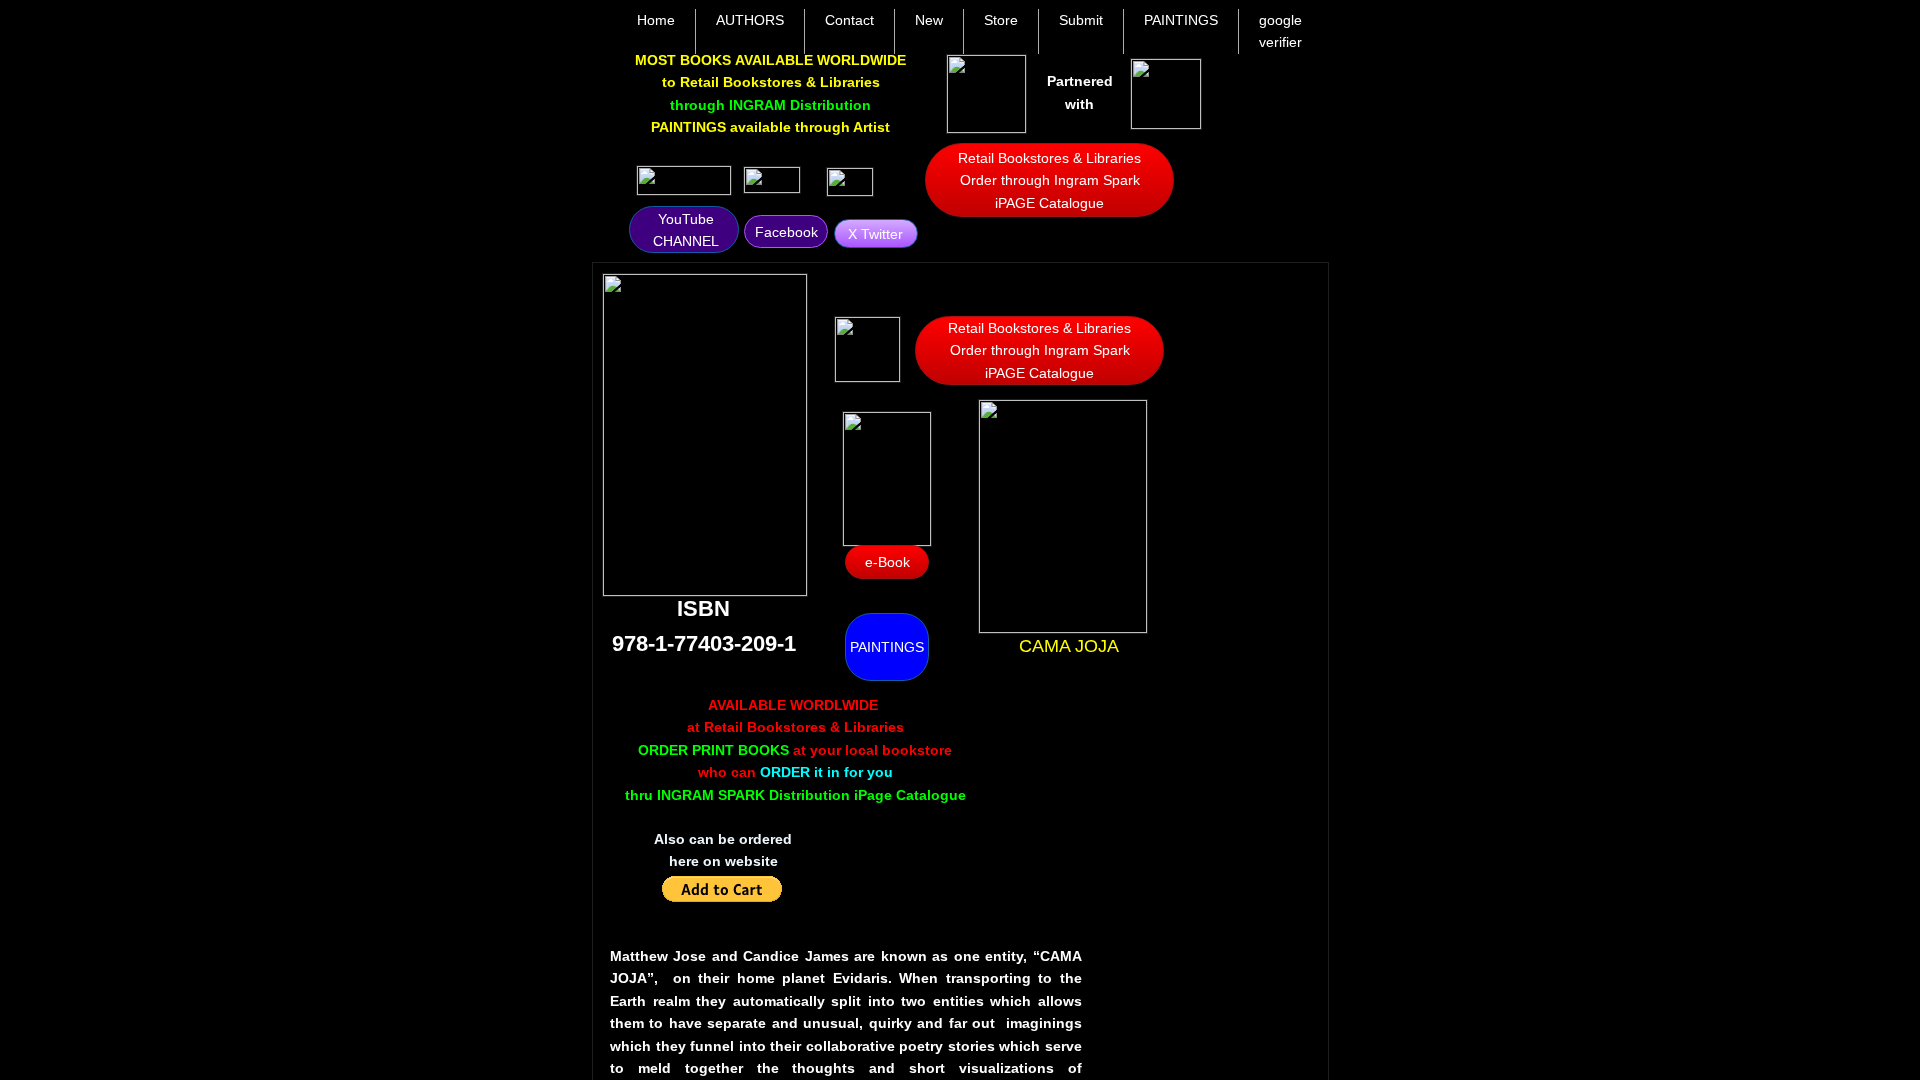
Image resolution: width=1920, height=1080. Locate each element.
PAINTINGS (1181, 20)
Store (1001, 20)
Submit (1081, 20)
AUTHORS (750, 20)
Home (656, 20)
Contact (849, 20)
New (929, 20)
